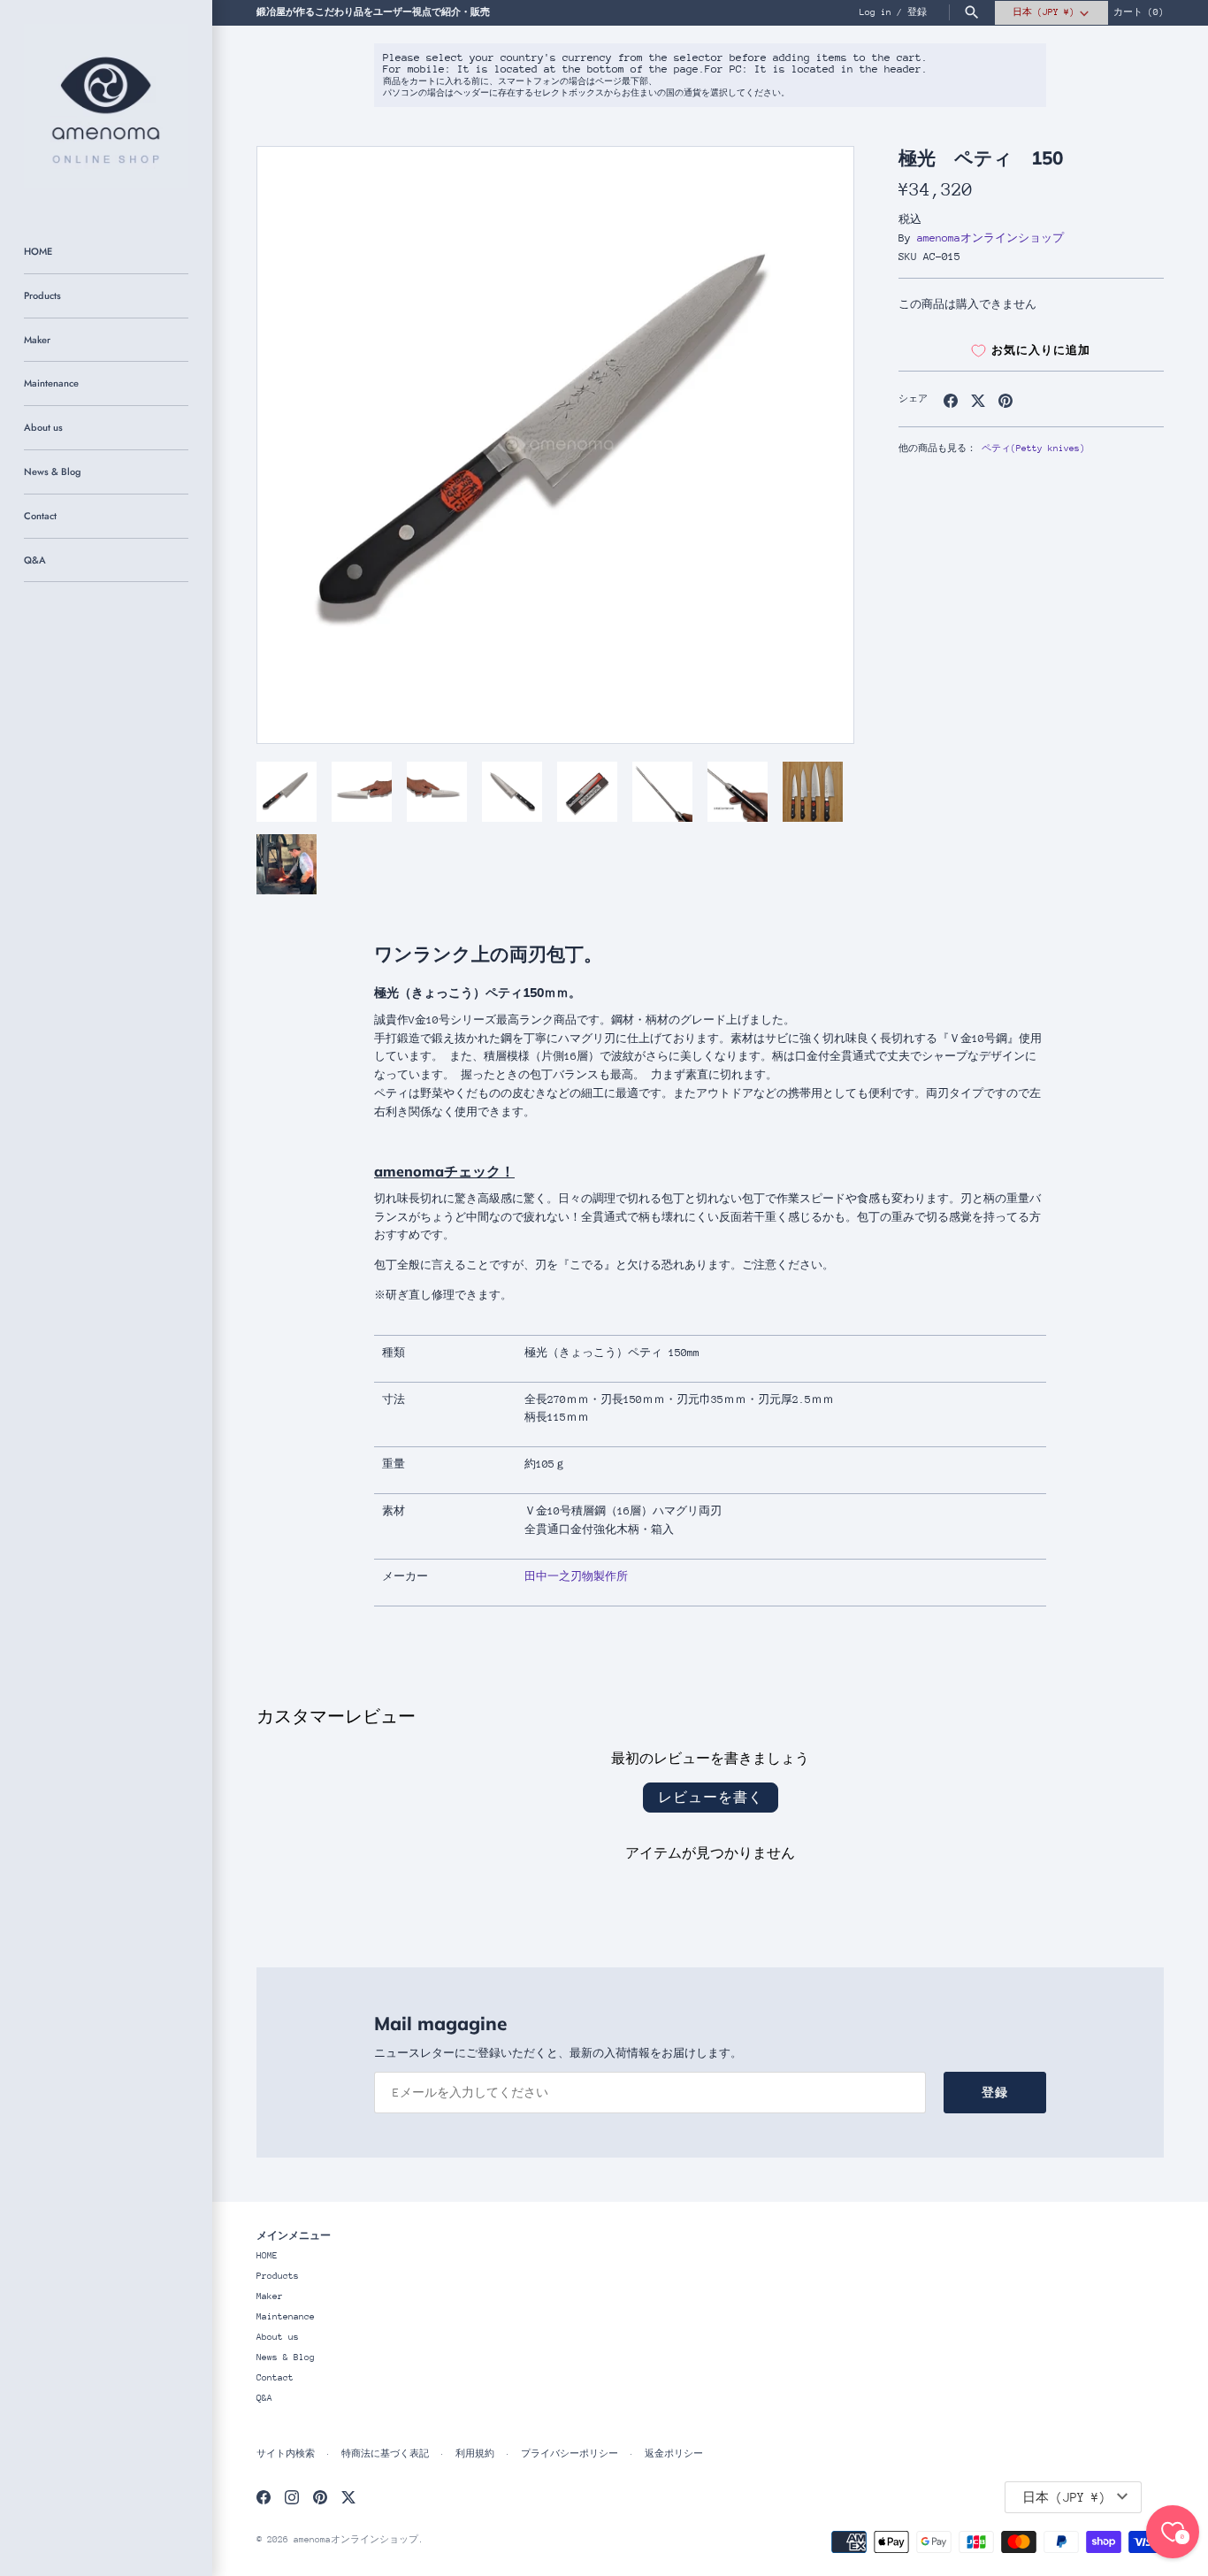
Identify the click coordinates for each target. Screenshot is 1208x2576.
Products (42, 295)
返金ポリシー (674, 2454)
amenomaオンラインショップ (990, 238)
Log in (875, 12)
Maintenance (51, 383)
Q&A (35, 560)
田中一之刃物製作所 (576, 1576)
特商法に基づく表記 (385, 2454)
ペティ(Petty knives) (1033, 448)
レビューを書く (711, 1797)
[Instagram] (292, 2497)
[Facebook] (264, 2497)
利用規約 (475, 2454)
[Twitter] (348, 2497)
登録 (917, 12)
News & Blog (52, 471)
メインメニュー (294, 2235)
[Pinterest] (320, 2497)
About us (43, 427)
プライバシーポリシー (570, 2454)
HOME (38, 251)
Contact (40, 516)
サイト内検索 (286, 2454)
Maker (37, 340)
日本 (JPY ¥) (1044, 12)
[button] (816, 445)
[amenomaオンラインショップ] (106, 106)
